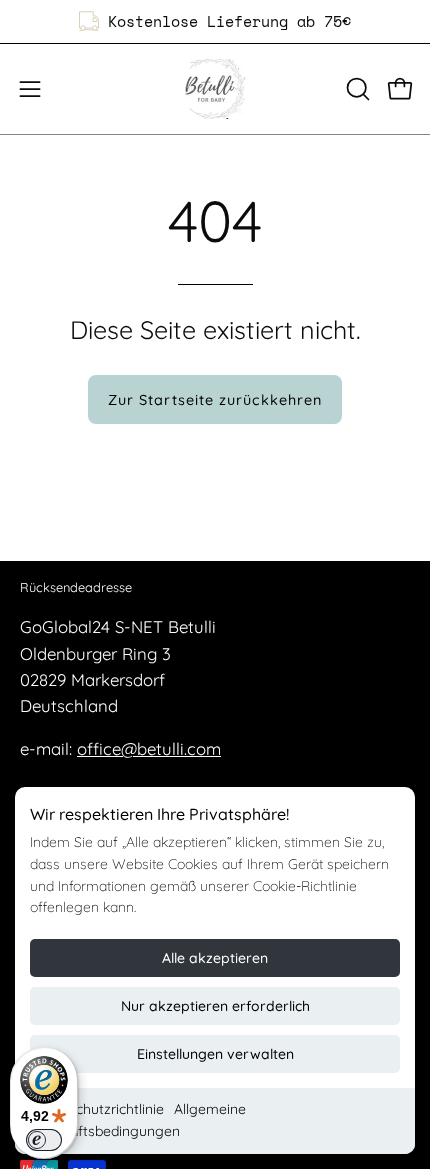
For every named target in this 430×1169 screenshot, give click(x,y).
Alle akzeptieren (215, 958)
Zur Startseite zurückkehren (215, 400)
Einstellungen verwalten (215, 1054)
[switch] (44, 1140)
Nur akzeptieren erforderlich (215, 1006)
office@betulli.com (149, 748)
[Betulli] (215, 89)
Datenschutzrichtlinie (97, 1109)
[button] (356, 89)
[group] (215, 21)
